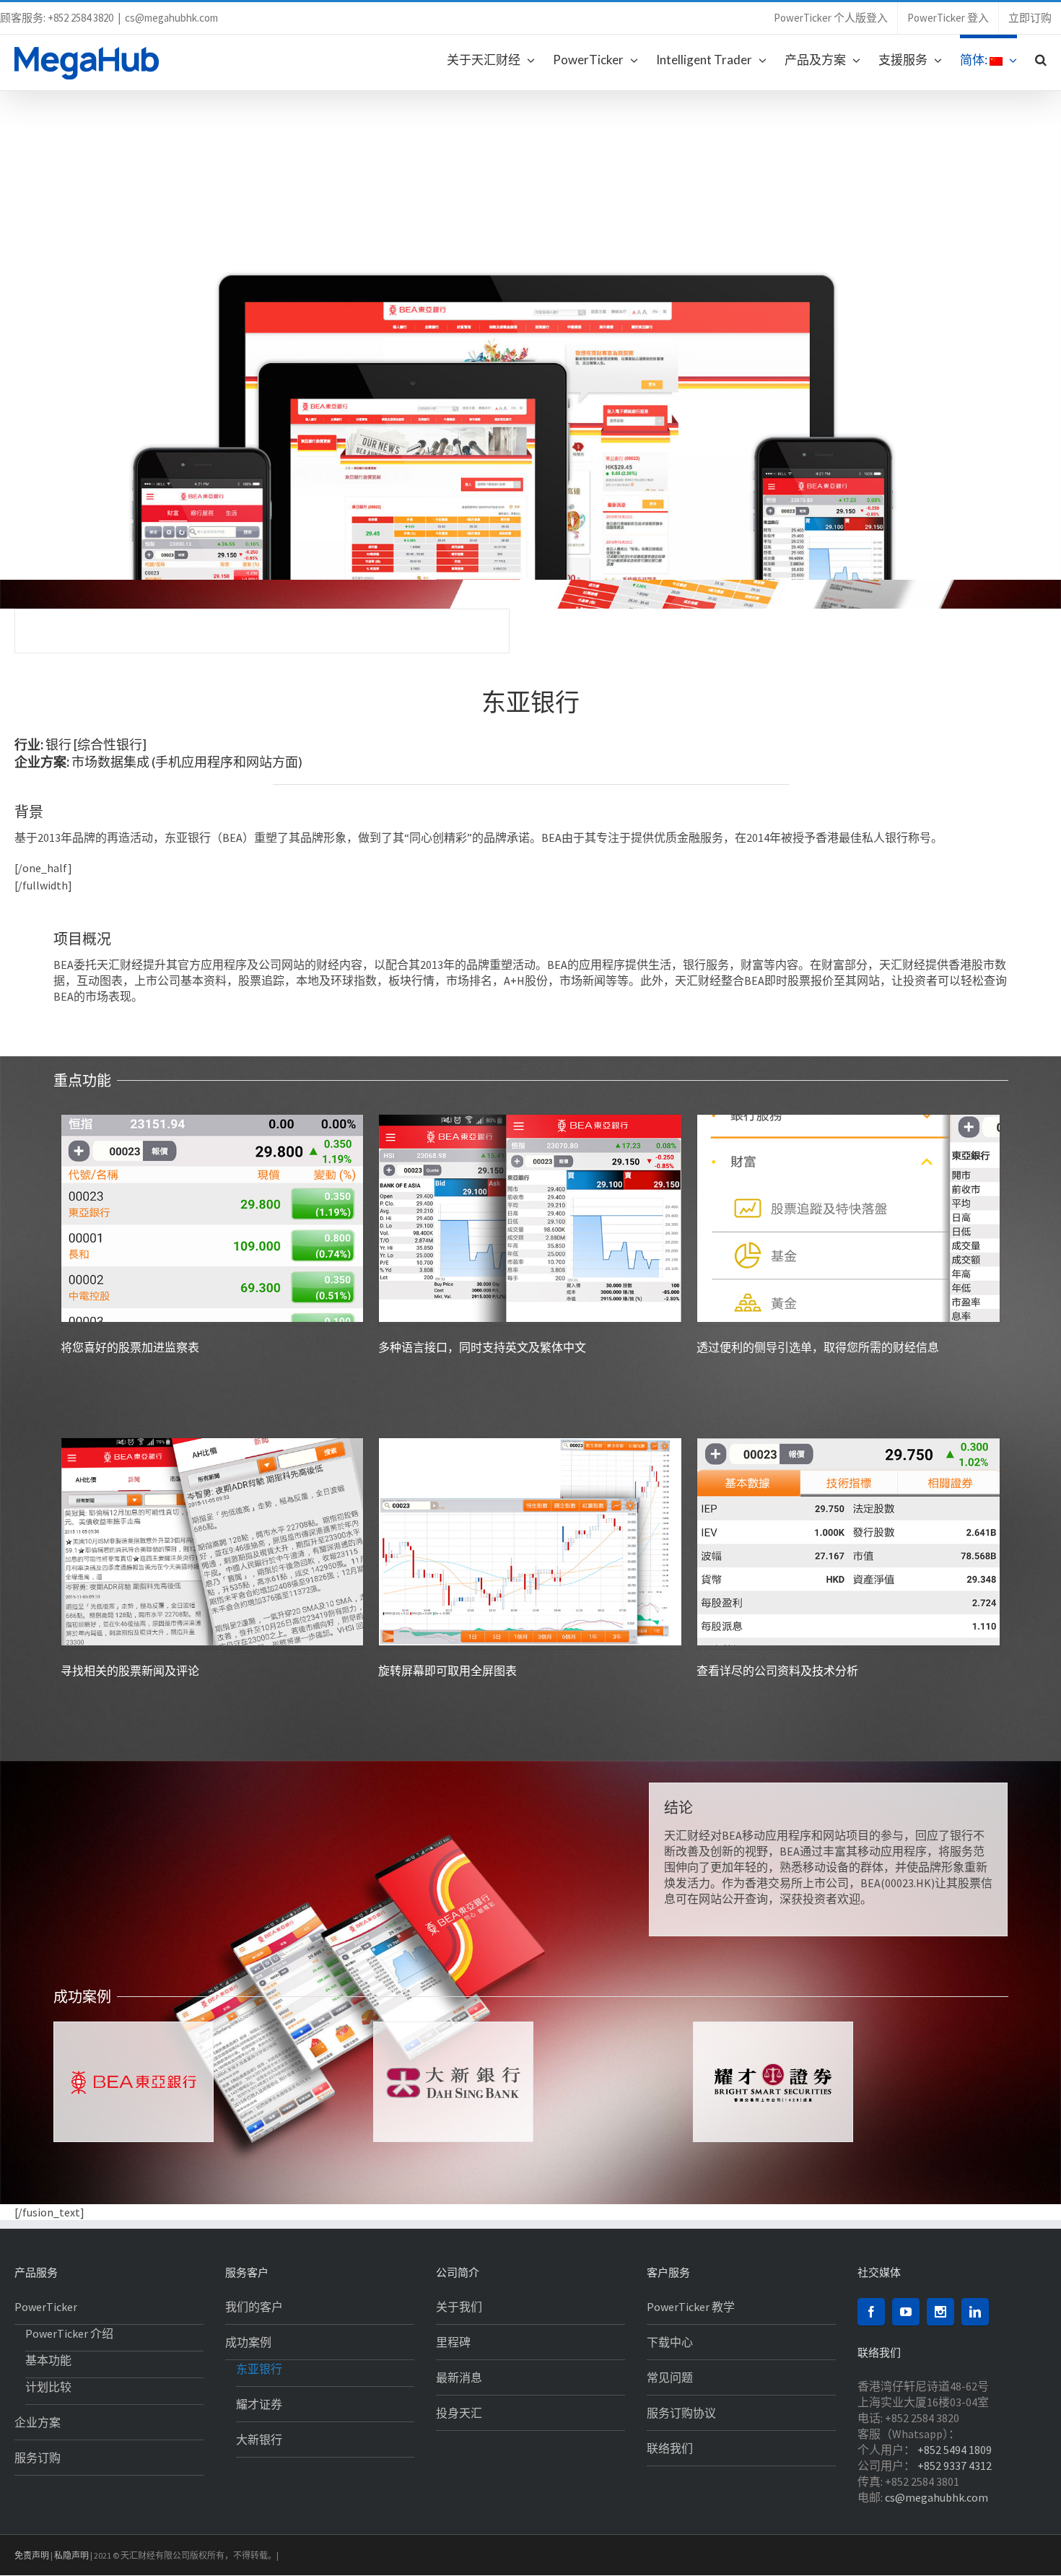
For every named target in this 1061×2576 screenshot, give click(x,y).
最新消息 (459, 2377)
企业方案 (38, 2422)
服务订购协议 (681, 2413)
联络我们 (670, 2448)
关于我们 (459, 2307)
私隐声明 (71, 2555)
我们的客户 (254, 2307)
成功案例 (248, 2342)
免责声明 (32, 2555)
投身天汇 (459, 2413)
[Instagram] (940, 2312)
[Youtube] (906, 2312)
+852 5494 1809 (955, 2450)
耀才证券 (259, 2404)
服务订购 (38, 2458)
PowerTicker (46, 2307)
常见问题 (670, 2377)
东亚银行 (259, 2369)
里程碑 (453, 2342)
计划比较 (48, 2387)
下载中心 (670, 2342)
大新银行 (259, 2440)
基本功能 (48, 2360)
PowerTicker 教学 (691, 2307)
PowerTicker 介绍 (69, 2333)
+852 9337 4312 (955, 2466)
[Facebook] (871, 2312)
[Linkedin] (975, 2312)
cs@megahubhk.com (171, 18)
